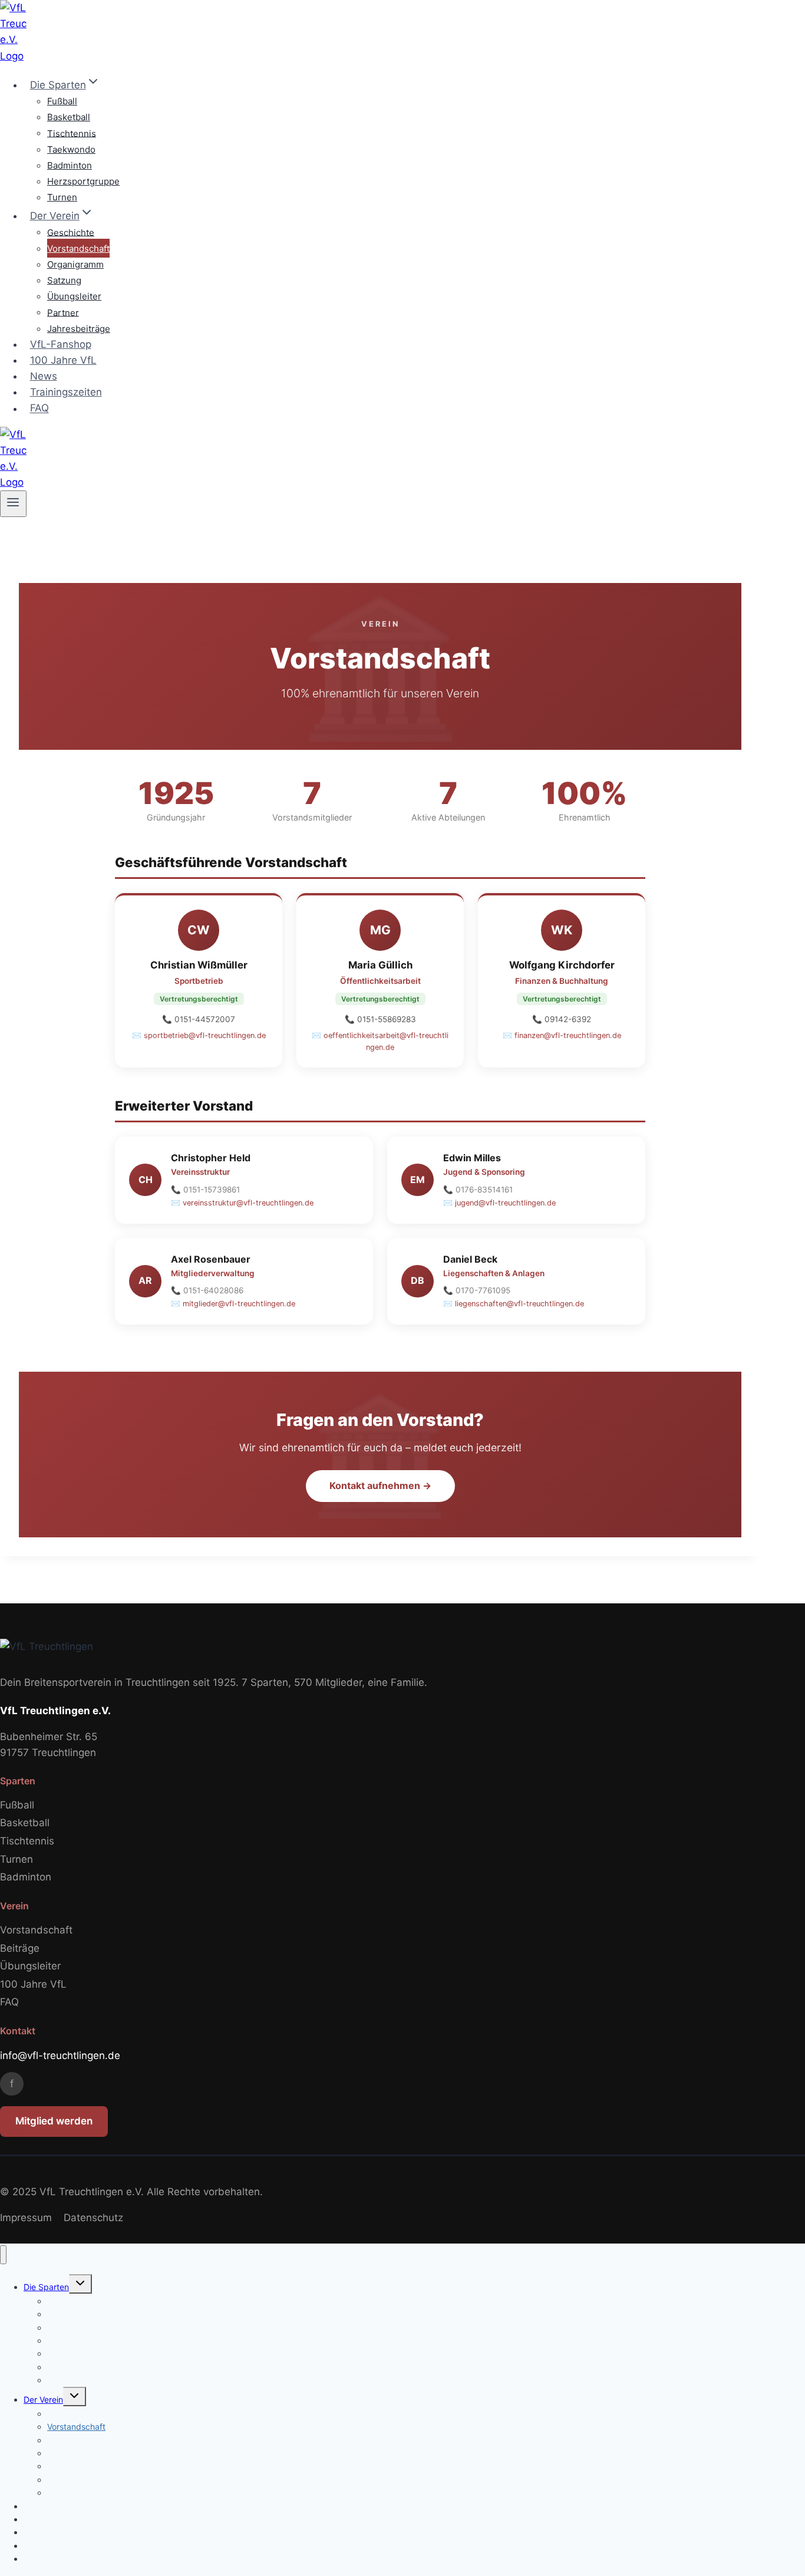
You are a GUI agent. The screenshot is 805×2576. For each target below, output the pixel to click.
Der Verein (43, 2399)
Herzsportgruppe (83, 181)
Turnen (62, 197)
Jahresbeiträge (79, 329)
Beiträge (20, 1948)
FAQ (39, 409)
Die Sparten (46, 2287)
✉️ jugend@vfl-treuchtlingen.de (499, 1203)
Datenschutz (93, 2218)
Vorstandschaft (78, 248)
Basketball (69, 117)
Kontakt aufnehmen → (380, 1485)
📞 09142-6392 (562, 1019)
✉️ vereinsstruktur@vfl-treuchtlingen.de (242, 1203)
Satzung (64, 280)
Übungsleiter (74, 296)
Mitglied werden (54, 2121)
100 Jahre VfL (63, 360)
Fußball (62, 101)
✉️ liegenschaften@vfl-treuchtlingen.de (514, 1304)
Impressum (26, 2218)
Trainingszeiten (66, 392)
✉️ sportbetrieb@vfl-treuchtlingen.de (199, 1035)
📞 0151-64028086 (207, 1290)
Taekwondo (71, 149)
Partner (63, 312)
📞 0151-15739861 (205, 1190)
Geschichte (71, 232)
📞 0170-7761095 (477, 1290)
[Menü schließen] (3, 2255)
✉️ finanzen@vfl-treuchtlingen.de (562, 1035)
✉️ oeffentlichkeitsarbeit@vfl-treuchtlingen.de (380, 1041)
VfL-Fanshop (61, 344)
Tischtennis (72, 133)
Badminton (70, 165)
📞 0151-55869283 (380, 1019)
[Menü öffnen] (13, 503)
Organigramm (75, 264)
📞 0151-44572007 (199, 1019)
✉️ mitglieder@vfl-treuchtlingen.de (233, 1304)
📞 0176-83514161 (478, 1190)
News (44, 376)
